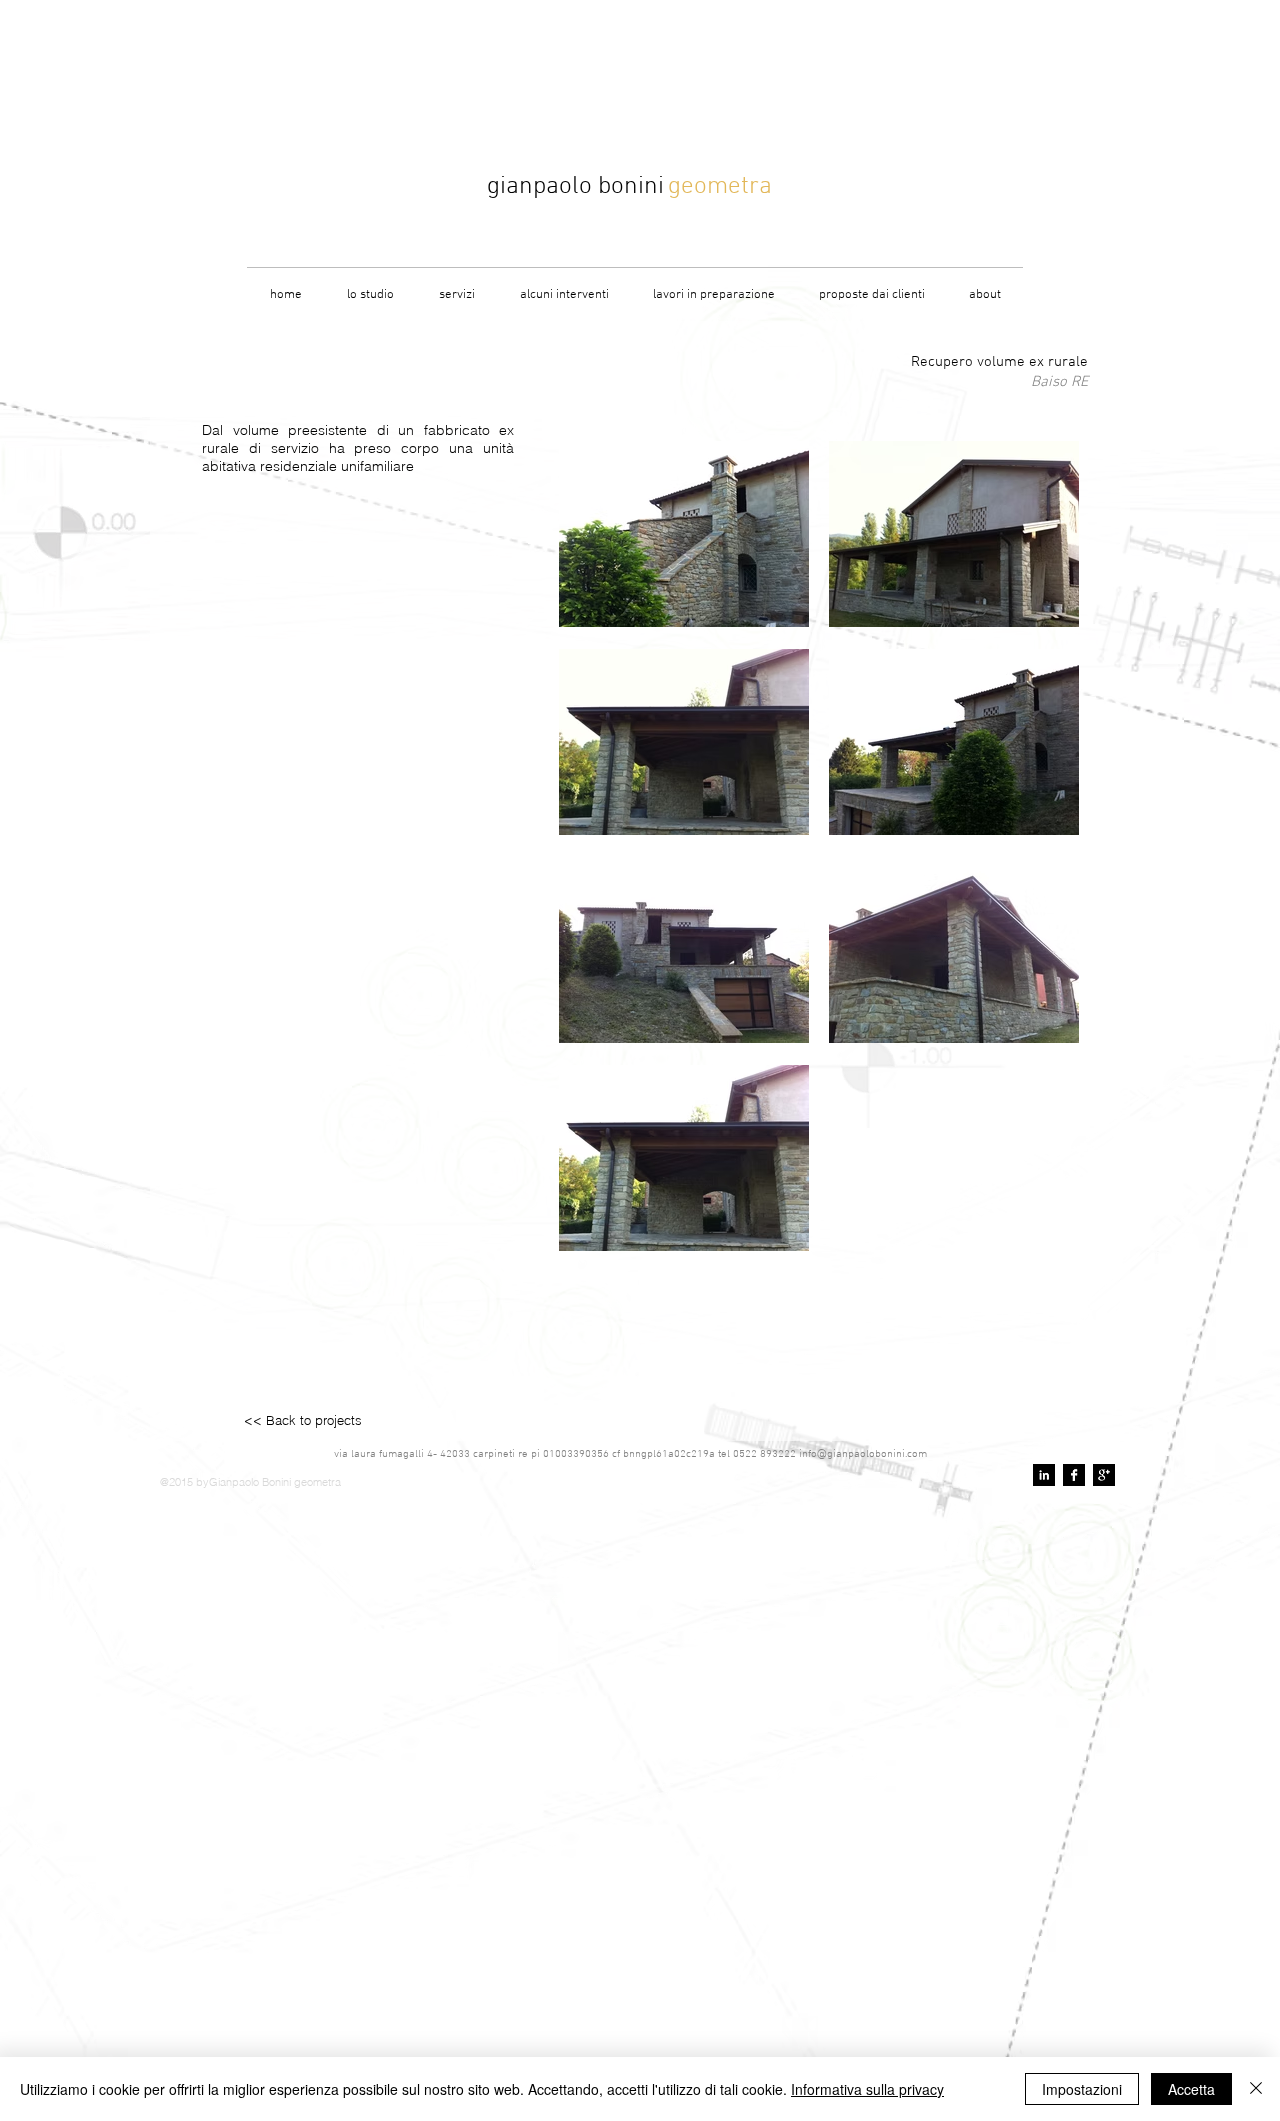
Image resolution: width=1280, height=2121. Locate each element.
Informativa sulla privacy (867, 2089)
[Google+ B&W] (1104, 1475)
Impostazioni (1082, 2089)
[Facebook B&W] (1074, 1475)
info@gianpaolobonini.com (863, 1454)
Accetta (1191, 2089)
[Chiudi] (1256, 2089)
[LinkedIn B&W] (1044, 1475)
